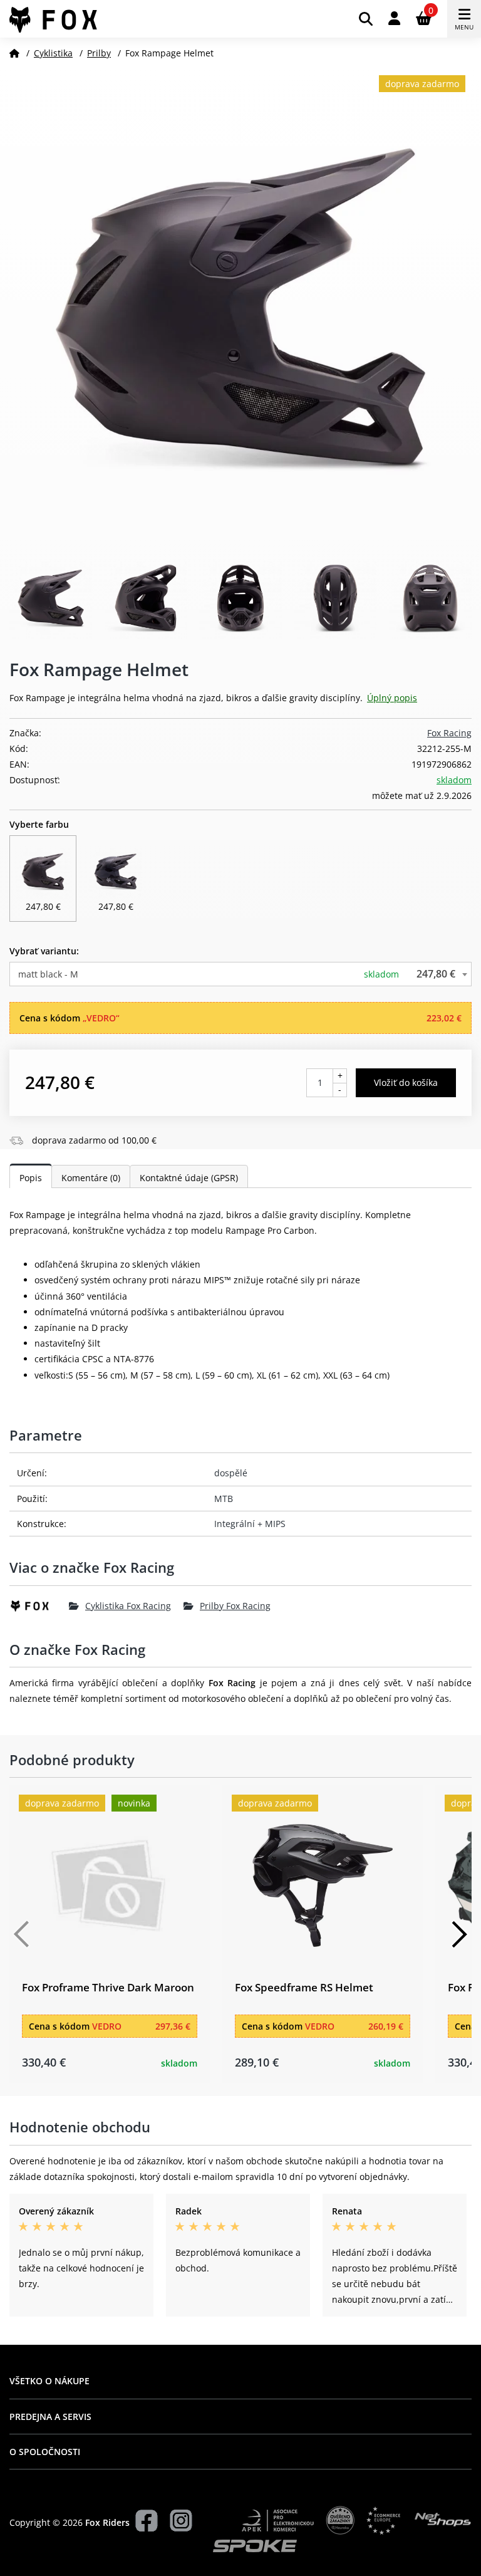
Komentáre (91, 1178)
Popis (31, 1178)
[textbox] (240, 974)
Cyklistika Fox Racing (128, 1606)
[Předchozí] (22, 1934)
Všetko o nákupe (49, 2381)
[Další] (459, 1934)
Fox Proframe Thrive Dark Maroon (108, 1987)
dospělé (231, 1473)
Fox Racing (449, 733)
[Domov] (14, 53)
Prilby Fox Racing (235, 1606)
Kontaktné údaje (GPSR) (189, 1178)
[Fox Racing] (39, 1606)
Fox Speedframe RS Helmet (304, 1987)
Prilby (99, 53)
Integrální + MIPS (250, 1524)
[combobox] (240, 974)
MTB (224, 1499)
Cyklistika (53, 53)
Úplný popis (392, 698)
